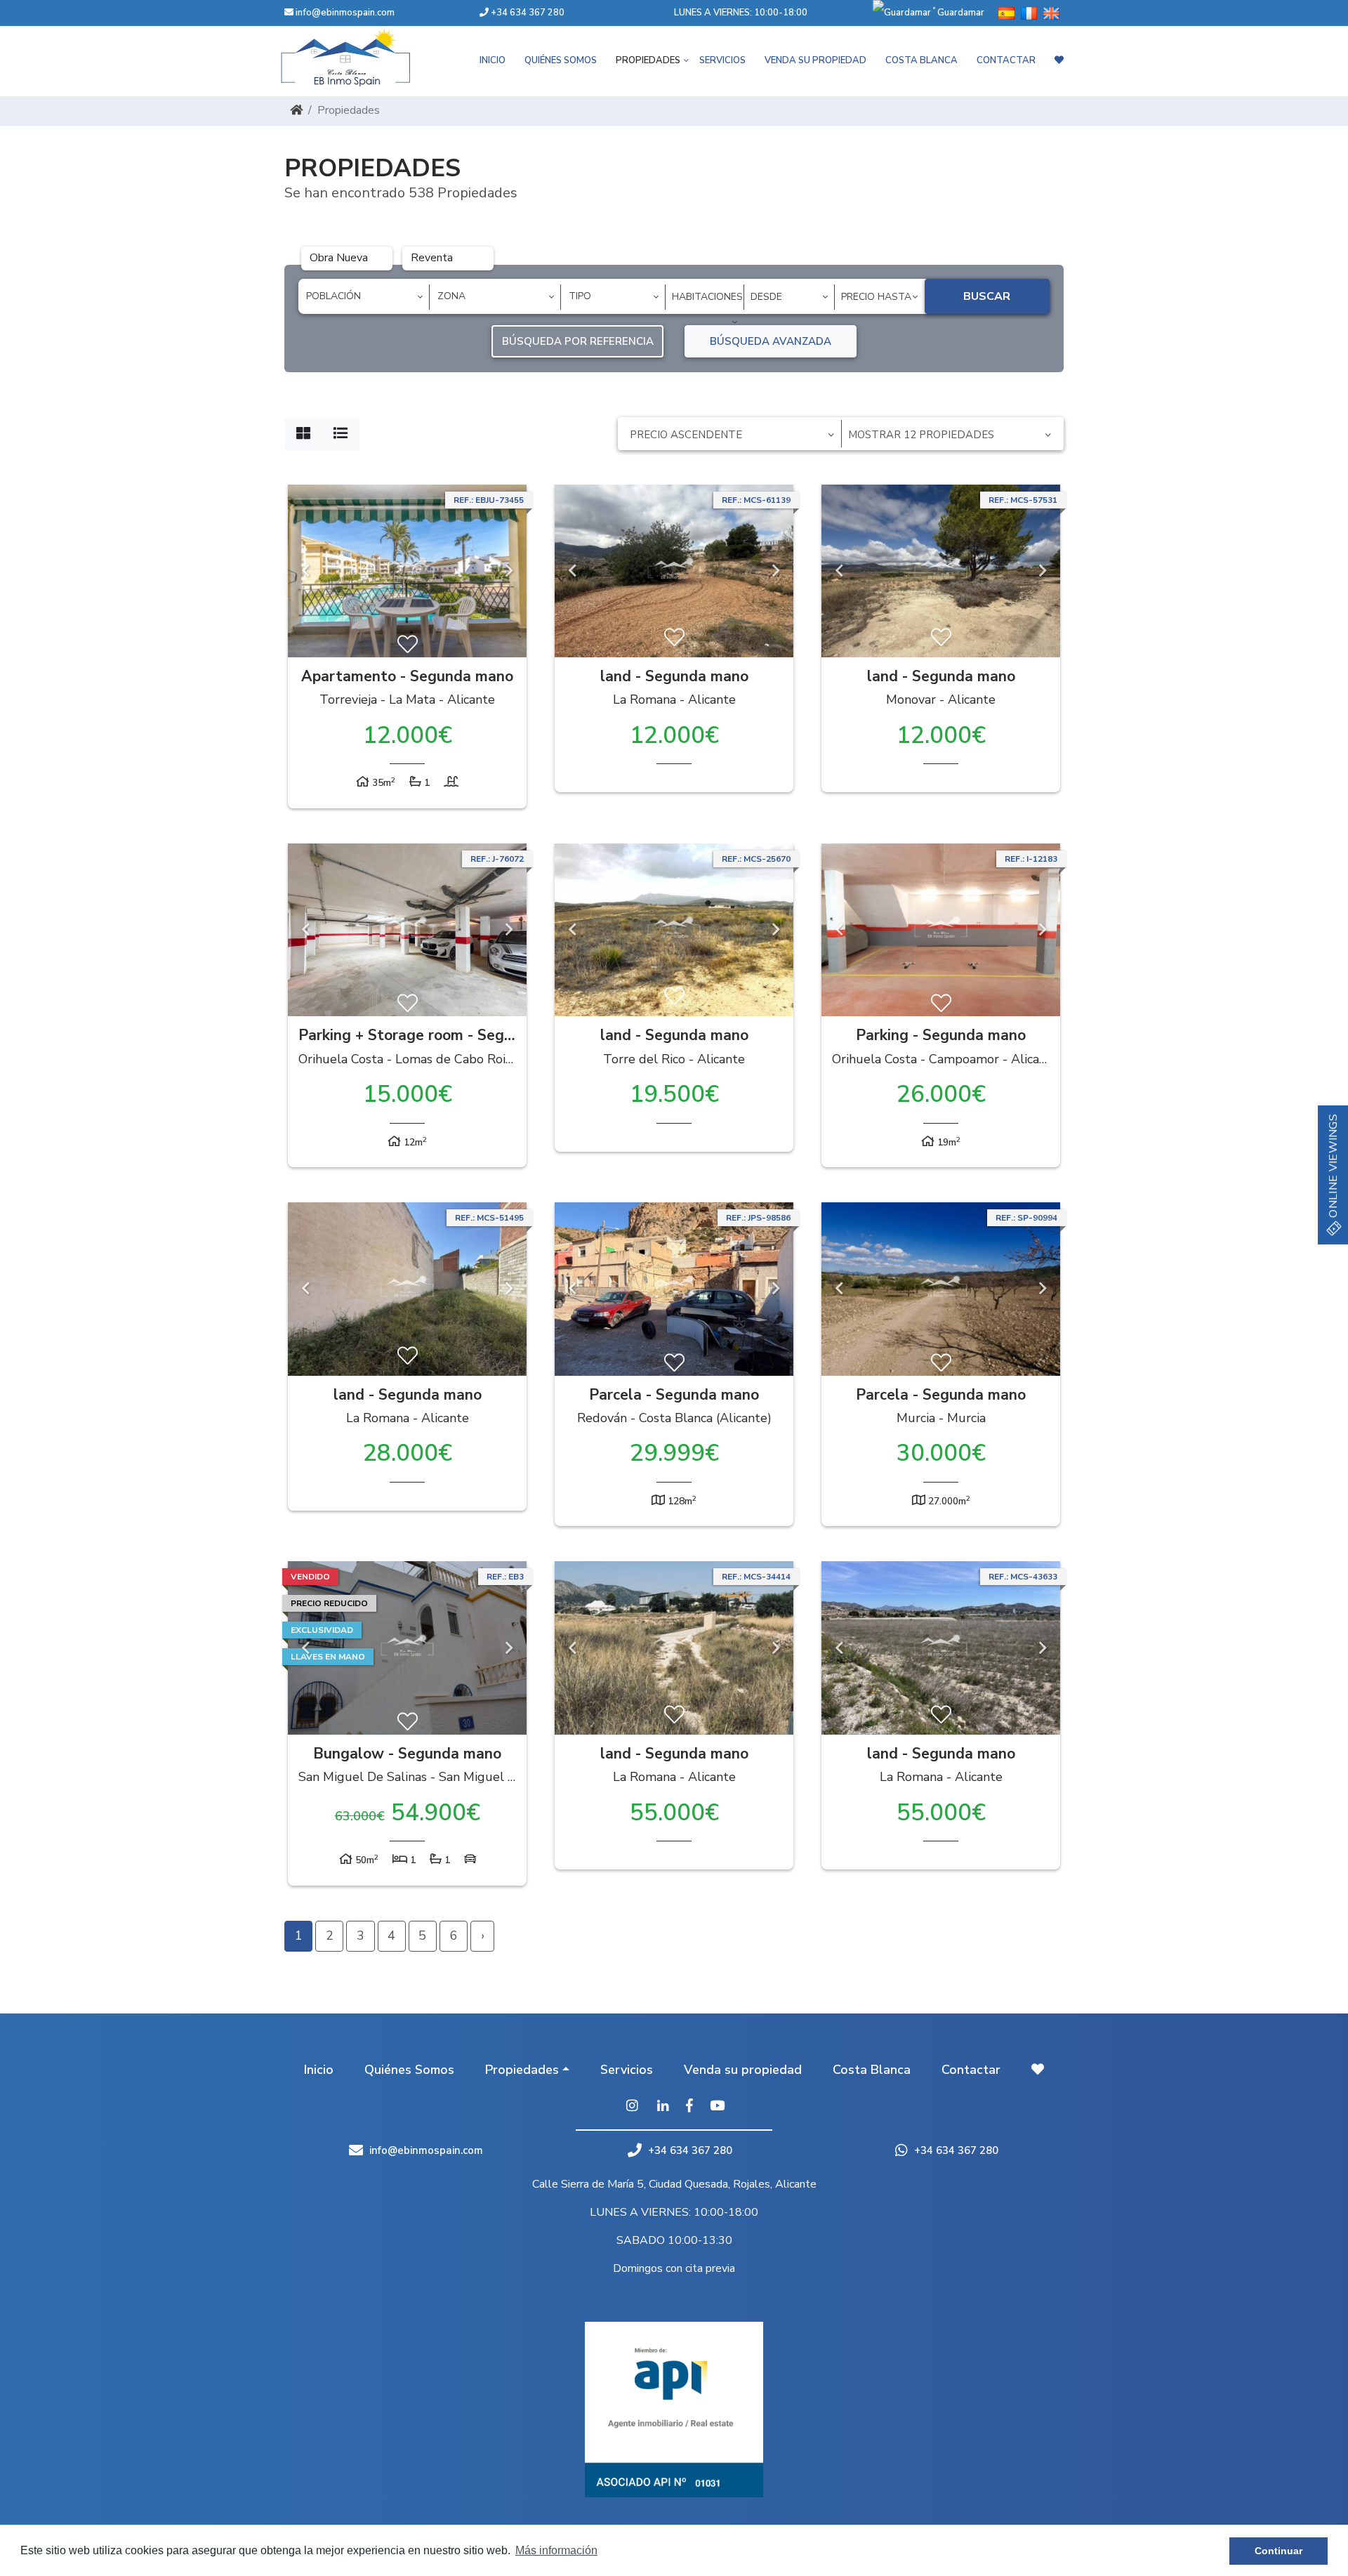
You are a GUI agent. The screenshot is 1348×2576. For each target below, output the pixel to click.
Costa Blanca (921, 60)
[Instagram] (632, 2107)
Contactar (1006, 60)
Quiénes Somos (561, 60)
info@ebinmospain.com (345, 13)
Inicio (493, 60)
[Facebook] (689, 2107)
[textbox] (369, 296)
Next (509, 571)
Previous (305, 571)
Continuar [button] (1278, 2551)
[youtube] (717, 2107)
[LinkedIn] (663, 2107)
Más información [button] (556, 2550)
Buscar (987, 296)
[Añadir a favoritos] (408, 645)
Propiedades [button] (648, 60)
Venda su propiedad (815, 60)
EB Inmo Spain (365, 58)
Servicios (722, 60)
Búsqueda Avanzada (771, 341)
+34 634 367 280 (527, 13)
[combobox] (364, 297)
